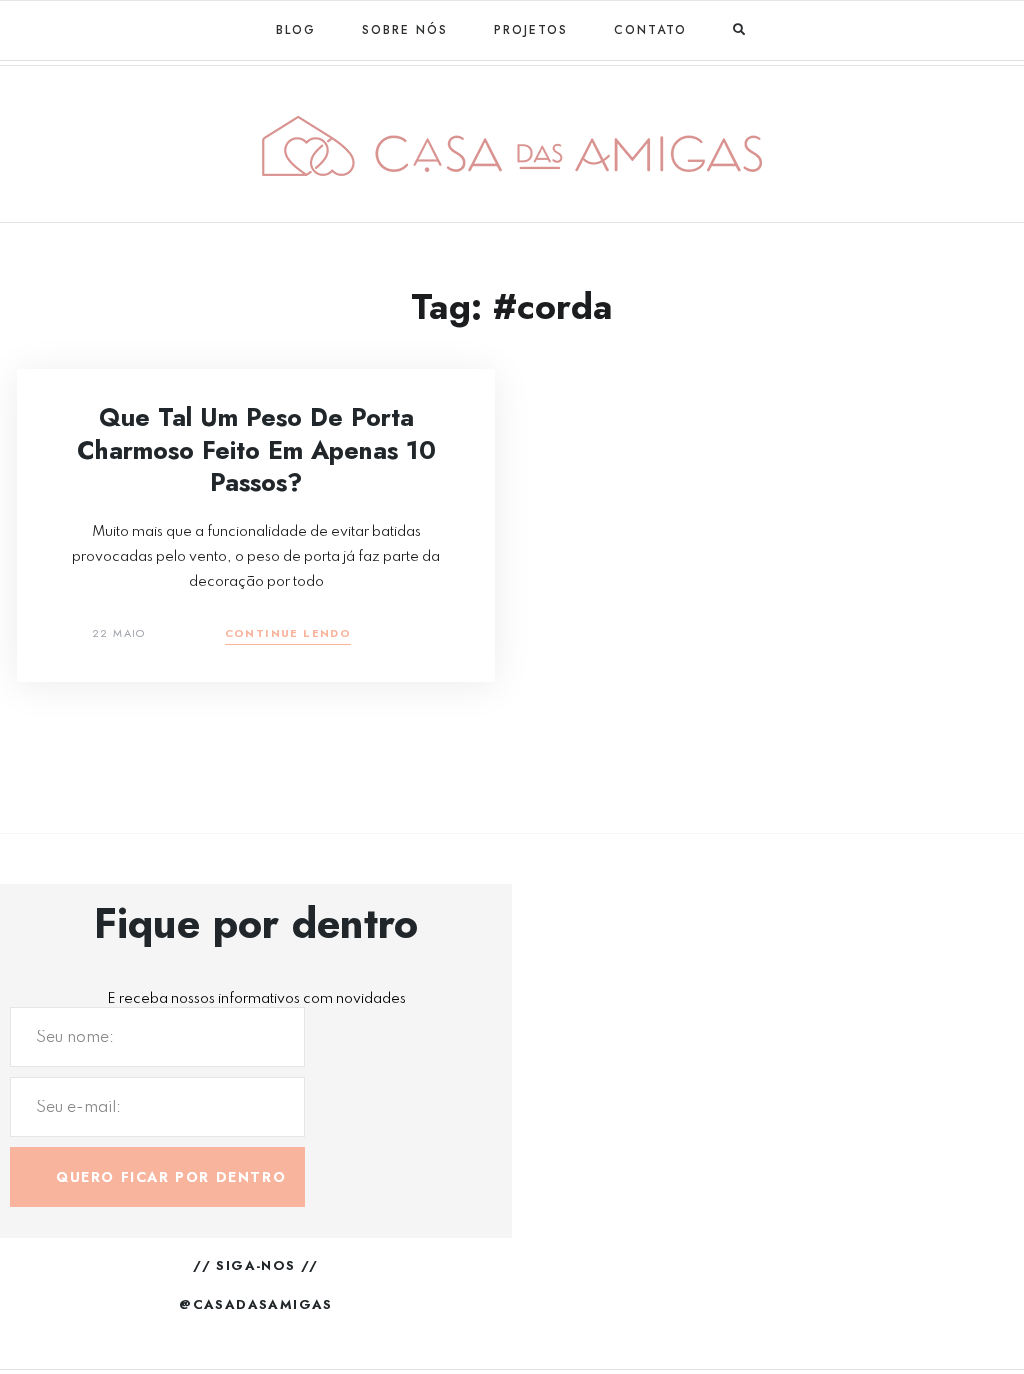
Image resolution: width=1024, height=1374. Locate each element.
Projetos (531, 30)
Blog (296, 30)
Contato (650, 30)
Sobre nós (405, 30)
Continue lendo (288, 634)
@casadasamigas (256, 1304)
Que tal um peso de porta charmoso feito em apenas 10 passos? (256, 449)
